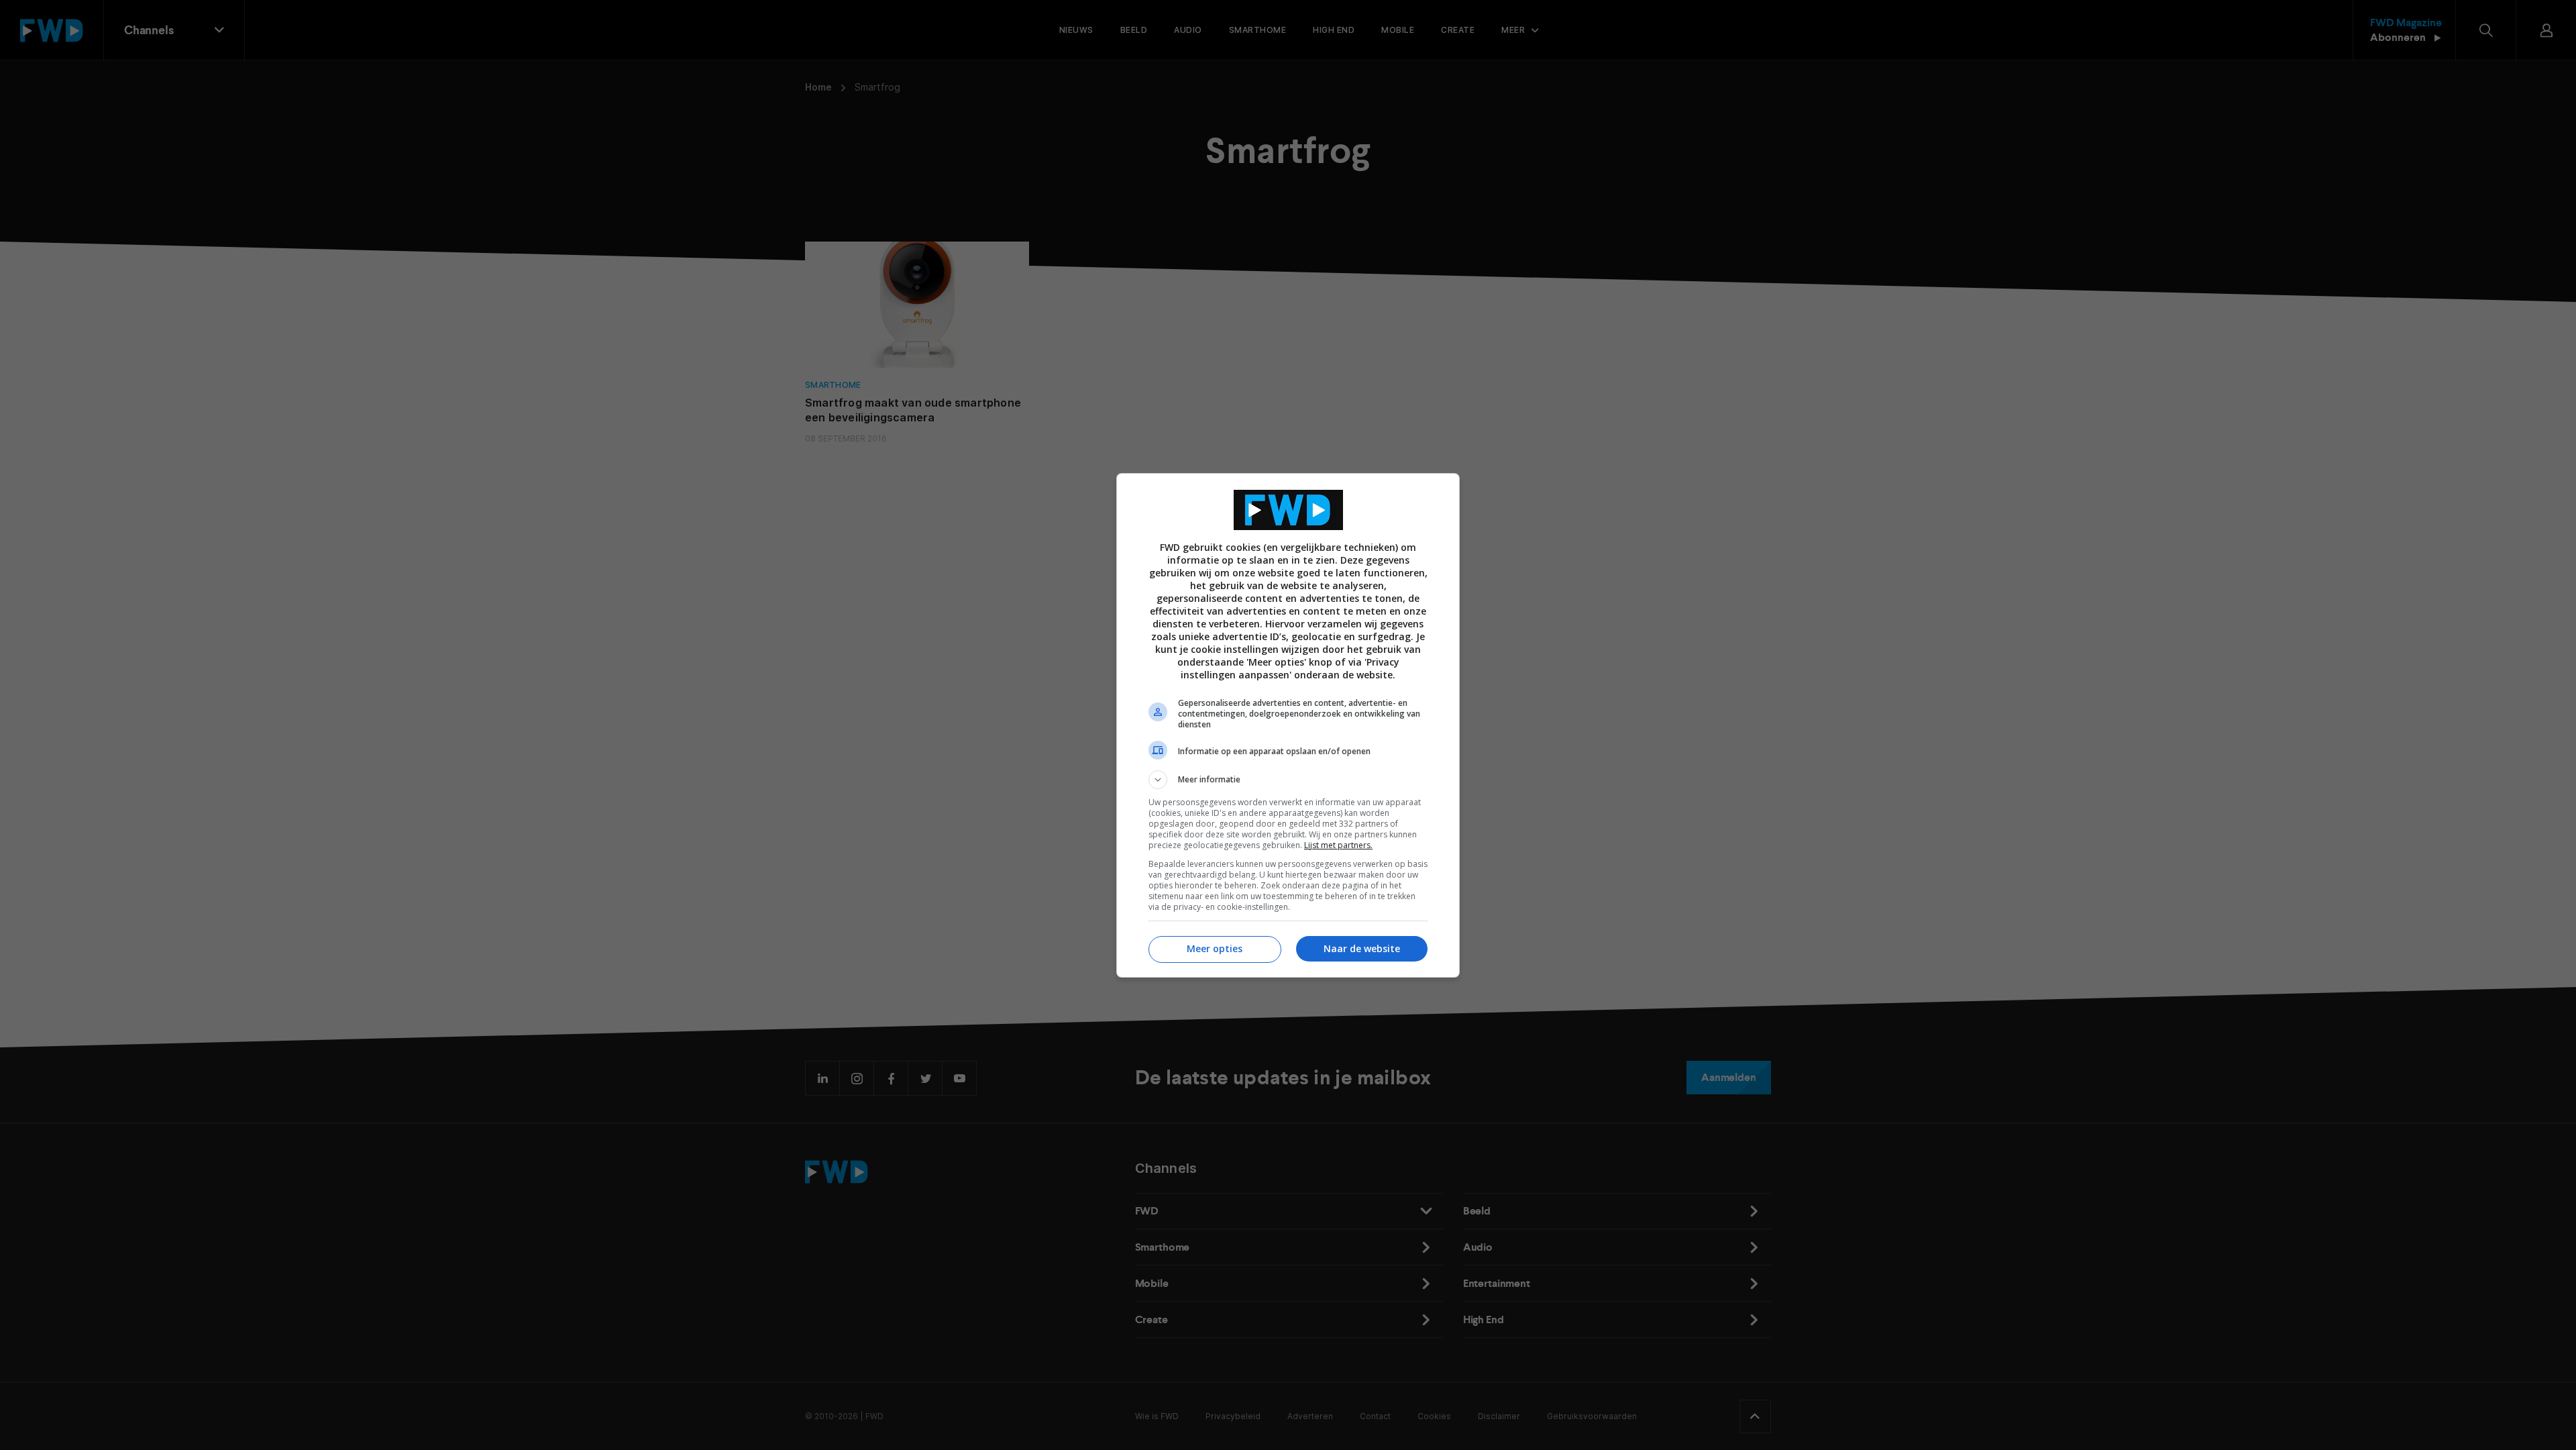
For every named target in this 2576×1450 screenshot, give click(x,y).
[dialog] (1288, 725)
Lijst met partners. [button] (1338, 845)
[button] (1288, 780)
